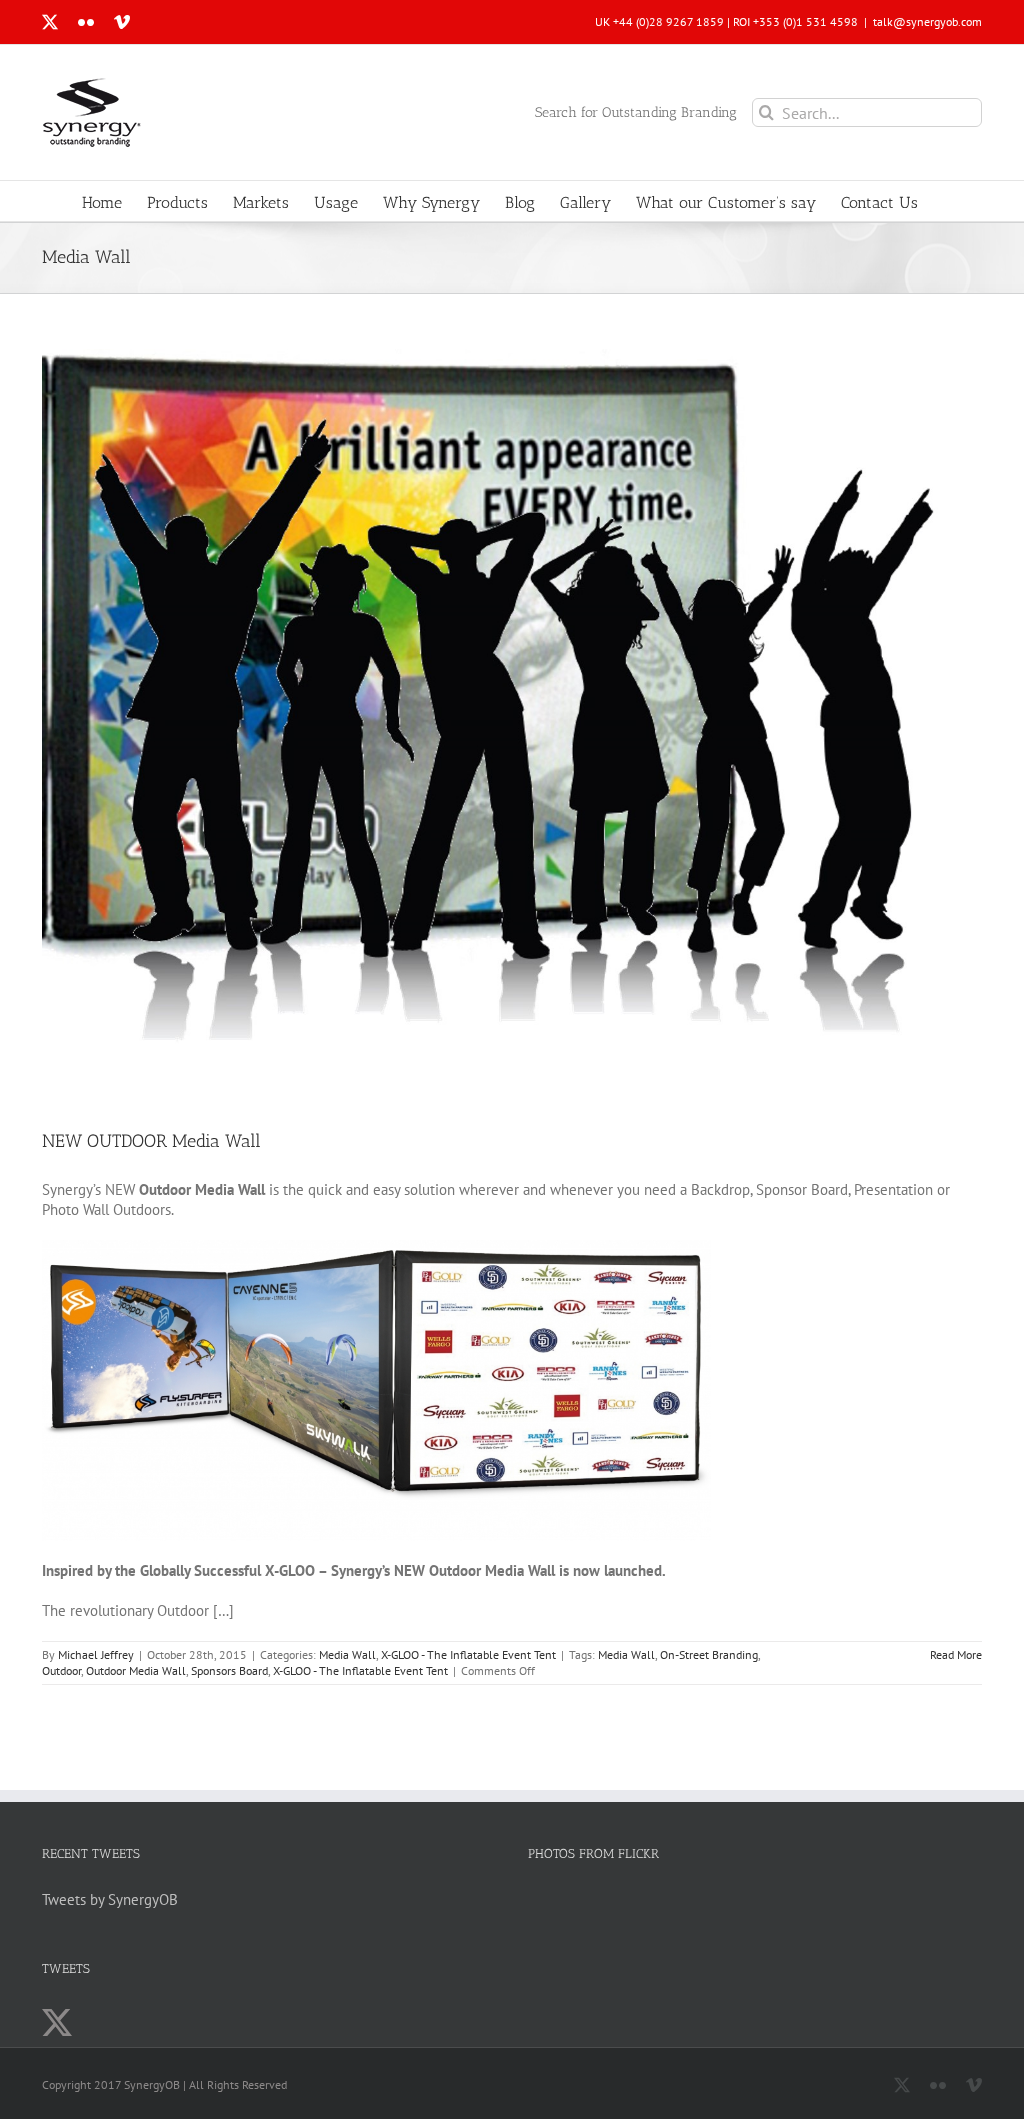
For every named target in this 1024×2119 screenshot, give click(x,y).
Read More (956, 1654)
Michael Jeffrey (96, 1654)
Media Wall (347, 1654)
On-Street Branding (709, 1654)
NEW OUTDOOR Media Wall (151, 1141)
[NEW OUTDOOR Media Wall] (512, 723)
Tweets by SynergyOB (110, 1899)
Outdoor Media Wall (136, 1670)
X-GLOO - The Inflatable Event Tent (468, 1654)
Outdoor (61, 1670)
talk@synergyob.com (927, 21)
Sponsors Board (229, 1670)
